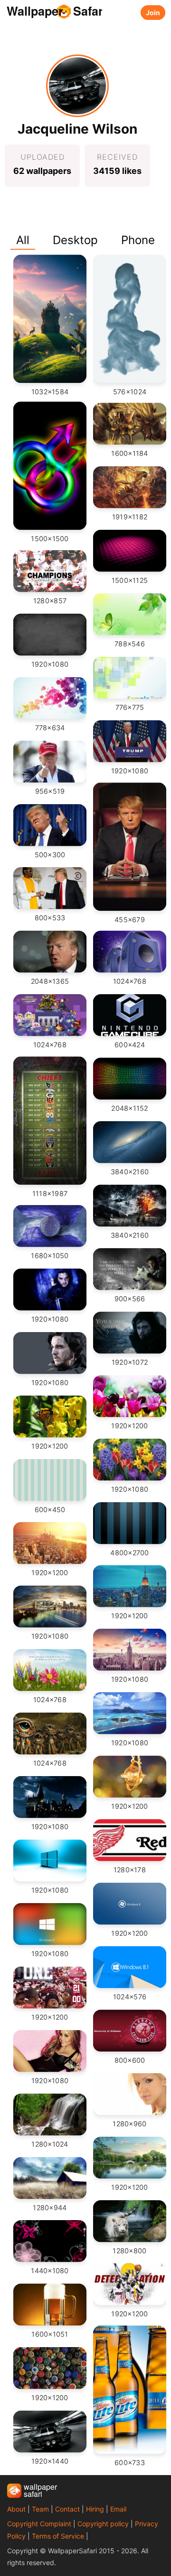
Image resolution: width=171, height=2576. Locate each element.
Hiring (95, 2509)
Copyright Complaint (39, 2524)
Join (153, 13)
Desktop (75, 240)
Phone (138, 240)
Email (118, 2509)
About (16, 2509)
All (23, 240)
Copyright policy (103, 2524)
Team (40, 2509)
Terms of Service (58, 2536)
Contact (67, 2509)
